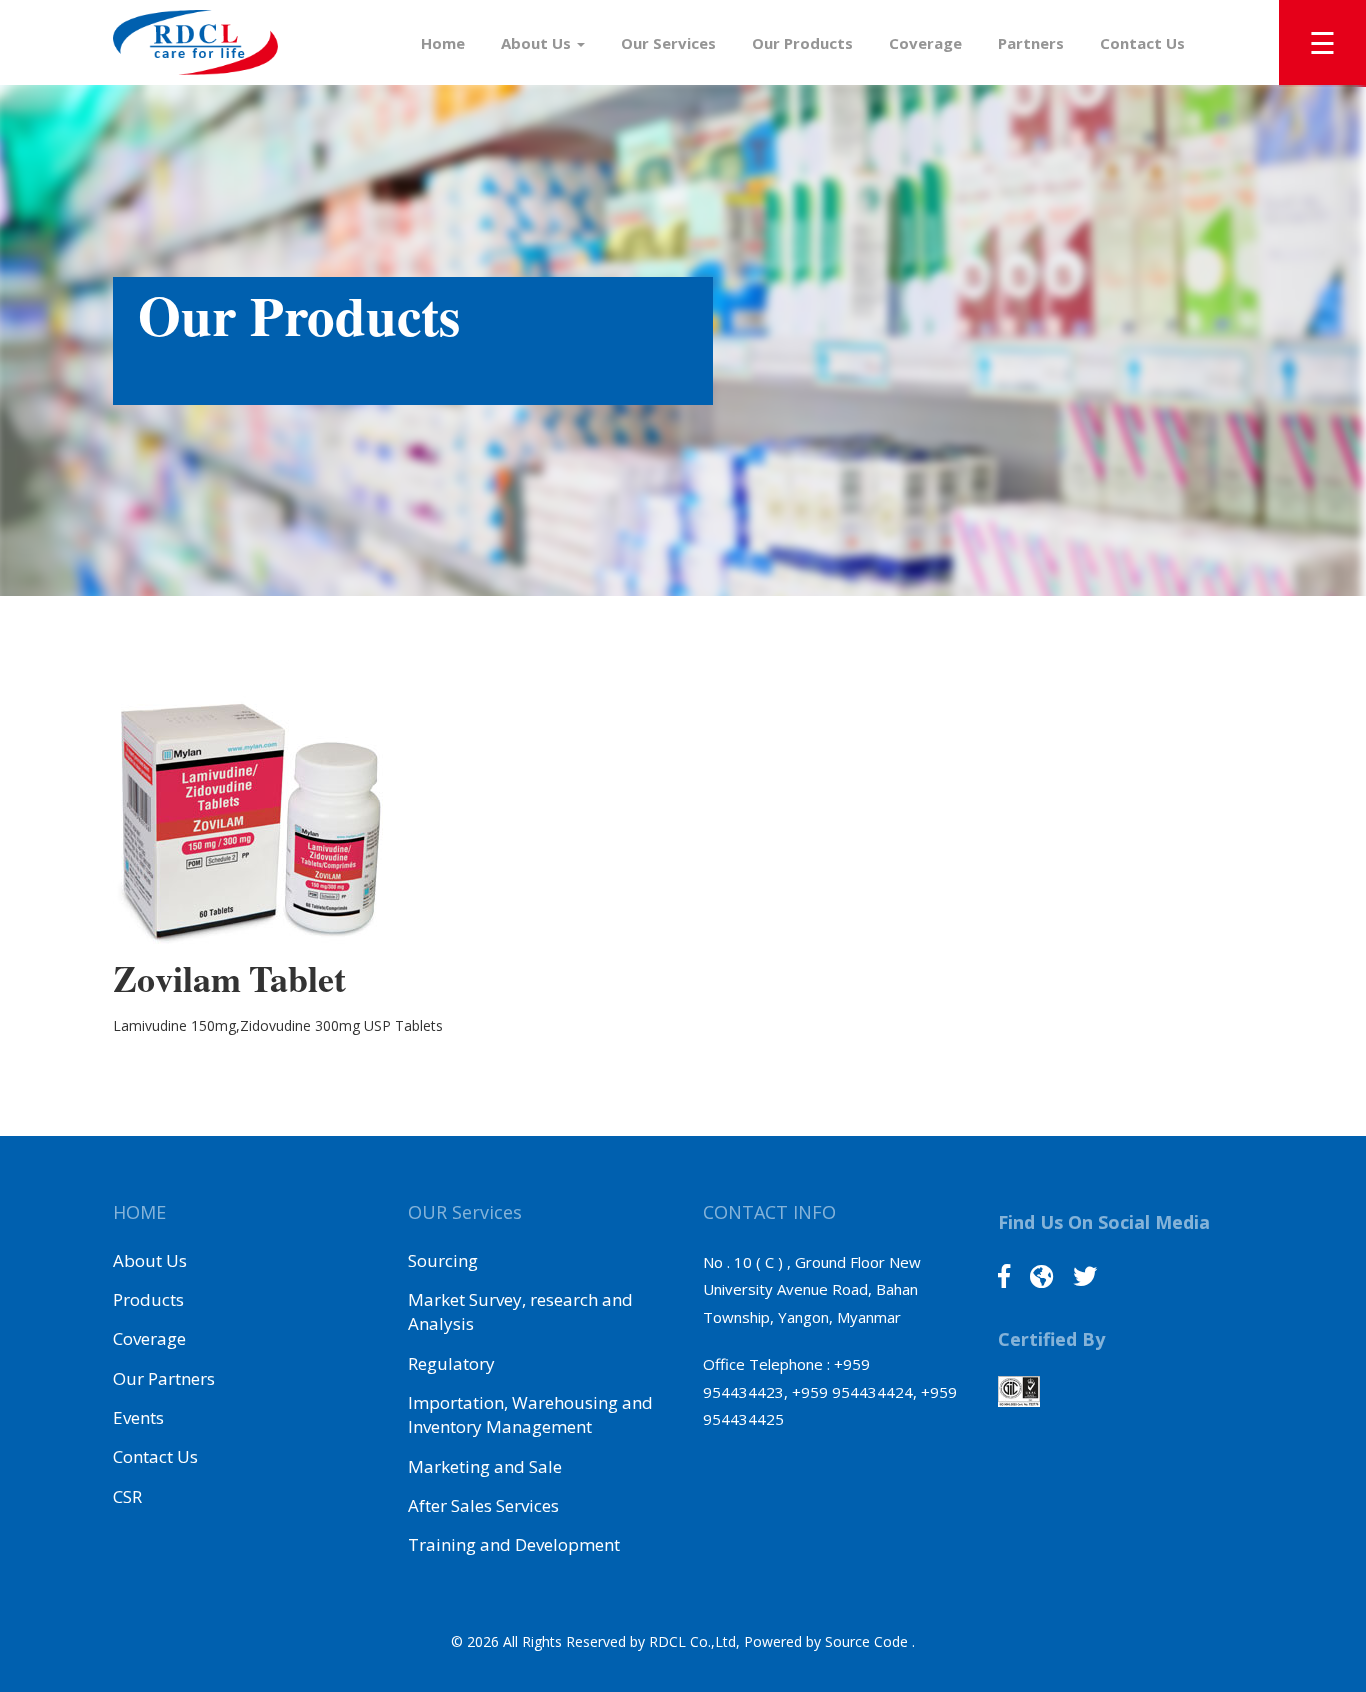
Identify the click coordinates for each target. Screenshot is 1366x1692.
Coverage (925, 43)
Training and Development (514, 1544)
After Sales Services (483, 1505)
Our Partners (164, 1378)
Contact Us (1142, 43)
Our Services (668, 43)
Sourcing (443, 1260)
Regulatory (451, 1363)
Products (148, 1299)
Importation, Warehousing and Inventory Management (530, 1414)
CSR (127, 1496)
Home (443, 43)
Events (138, 1417)
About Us (538, 43)
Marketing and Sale (485, 1466)
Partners (1031, 43)
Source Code (868, 1641)
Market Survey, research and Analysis (520, 1311)
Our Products (802, 43)
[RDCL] (195, 42)
